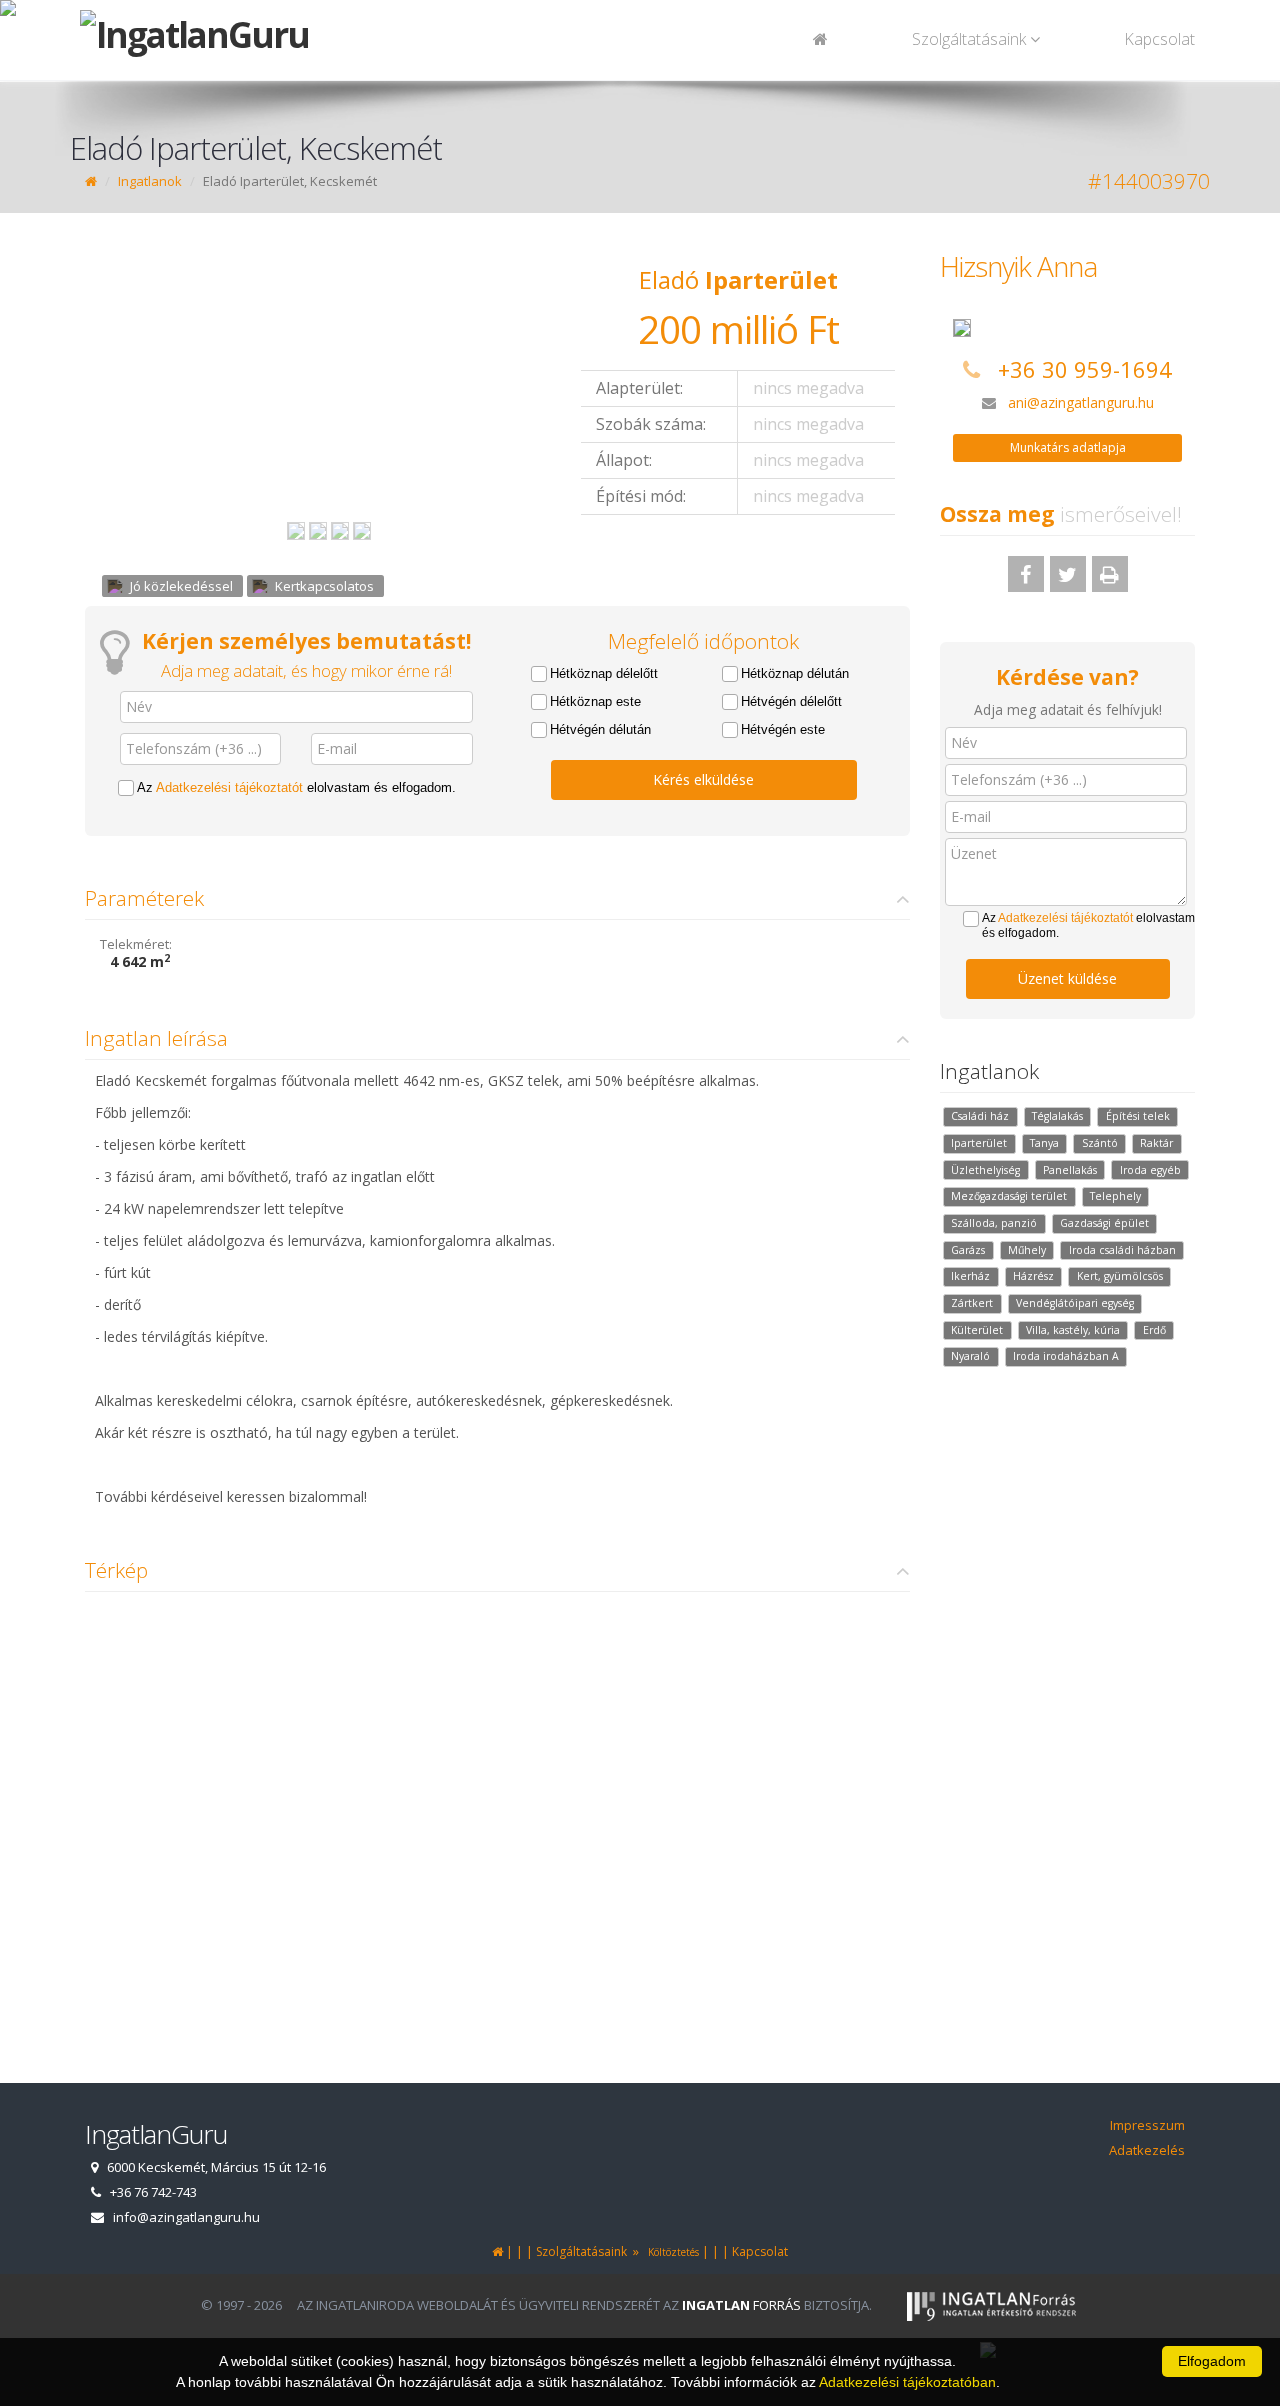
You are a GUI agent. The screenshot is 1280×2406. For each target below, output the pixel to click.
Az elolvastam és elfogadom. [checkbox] (296, 787)
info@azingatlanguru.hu (186, 2217)
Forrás (741, 2305)
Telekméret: (136, 944)
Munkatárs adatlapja (1068, 447)
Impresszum (1147, 2125)
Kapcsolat (1159, 39)
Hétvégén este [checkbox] (783, 729)
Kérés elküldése (703, 779)
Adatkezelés (1147, 2150)
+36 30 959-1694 (1085, 369)
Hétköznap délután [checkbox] (795, 673)
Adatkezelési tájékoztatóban (907, 2382)
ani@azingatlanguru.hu (1081, 402)
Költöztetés (670, 2252)
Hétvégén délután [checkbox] (600, 729)
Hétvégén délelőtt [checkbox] (791, 701)
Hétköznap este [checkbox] (595, 701)
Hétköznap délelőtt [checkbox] (604, 673)
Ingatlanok (150, 181)
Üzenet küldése (1067, 978)
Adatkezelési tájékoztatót (229, 787)
